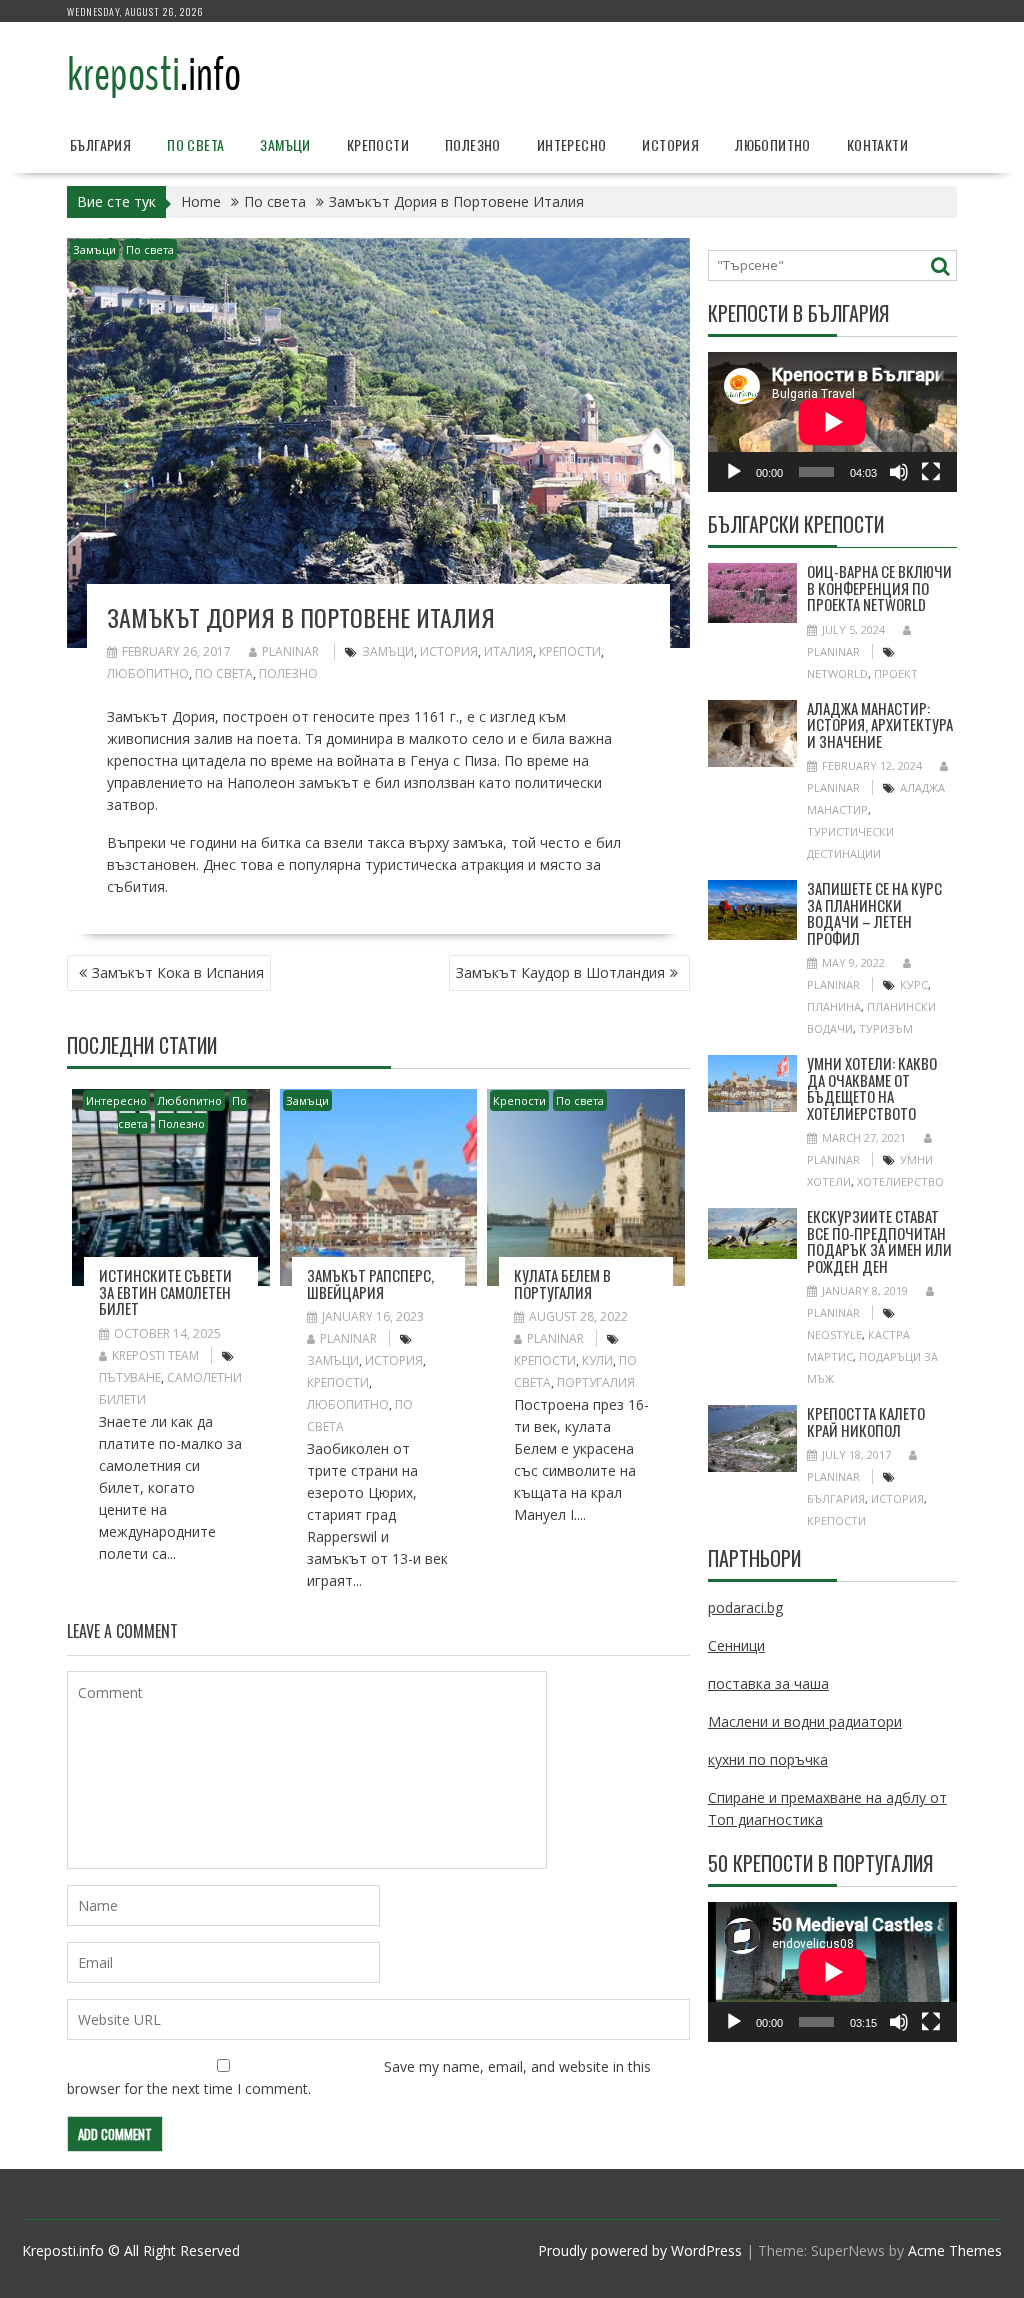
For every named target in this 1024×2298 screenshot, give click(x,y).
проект (896, 673)
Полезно (473, 144)
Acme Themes (955, 2250)
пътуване (130, 1377)
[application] (832, 422)
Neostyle (834, 1334)
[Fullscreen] (931, 472)
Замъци (285, 144)
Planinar (290, 651)
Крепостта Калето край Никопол (866, 1421)
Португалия (596, 1382)
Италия (508, 651)
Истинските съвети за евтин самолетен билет (165, 1291)
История (670, 144)
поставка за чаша (768, 1683)
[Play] (734, 472)
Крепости (378, 144)
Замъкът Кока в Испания (178, 972)
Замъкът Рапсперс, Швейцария (370, 1283)
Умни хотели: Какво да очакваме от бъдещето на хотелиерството (872, 1088)
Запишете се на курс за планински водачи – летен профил (874, 913)
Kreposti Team (155, 1355)
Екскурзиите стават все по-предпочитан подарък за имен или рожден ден (879, 1241)
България (100, 144)
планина (834, 1006)
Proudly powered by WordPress (640, 2250)
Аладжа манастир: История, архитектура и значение (880, 724)
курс (914, 984)
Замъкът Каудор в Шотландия (560, 972)
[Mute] (899, 472)
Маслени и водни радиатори (805, 1721)
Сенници (736, 1645)
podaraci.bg (745, 1607)
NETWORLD (837, 673)
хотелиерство (900, 1181)
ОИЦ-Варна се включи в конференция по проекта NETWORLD (879, 587)
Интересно (572, 144)
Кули (597, 1360)
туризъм (886, 1028)
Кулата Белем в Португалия (562, 1283)
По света (195, 144)
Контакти (877, 144)
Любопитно (773, 144)
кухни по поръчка (768, 1759)
